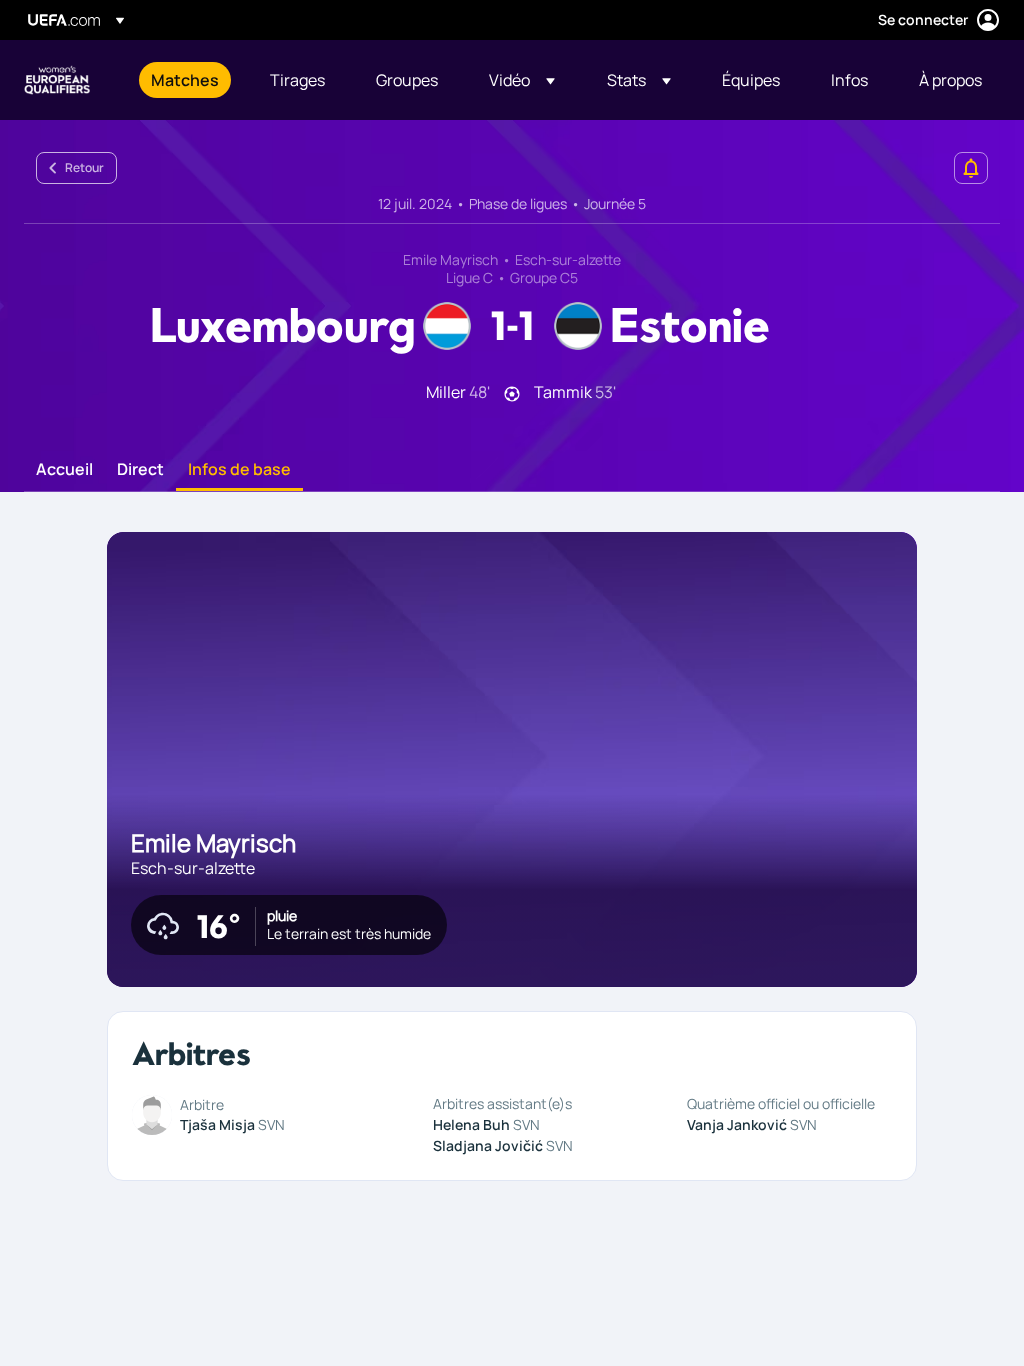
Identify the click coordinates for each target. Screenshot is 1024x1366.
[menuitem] (185, 80)
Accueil (64, 470)
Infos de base (239, 470)
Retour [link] (84, 167)
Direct (140, 470)
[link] (185, 80)
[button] (522, 80)
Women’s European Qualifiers (57, 80)
